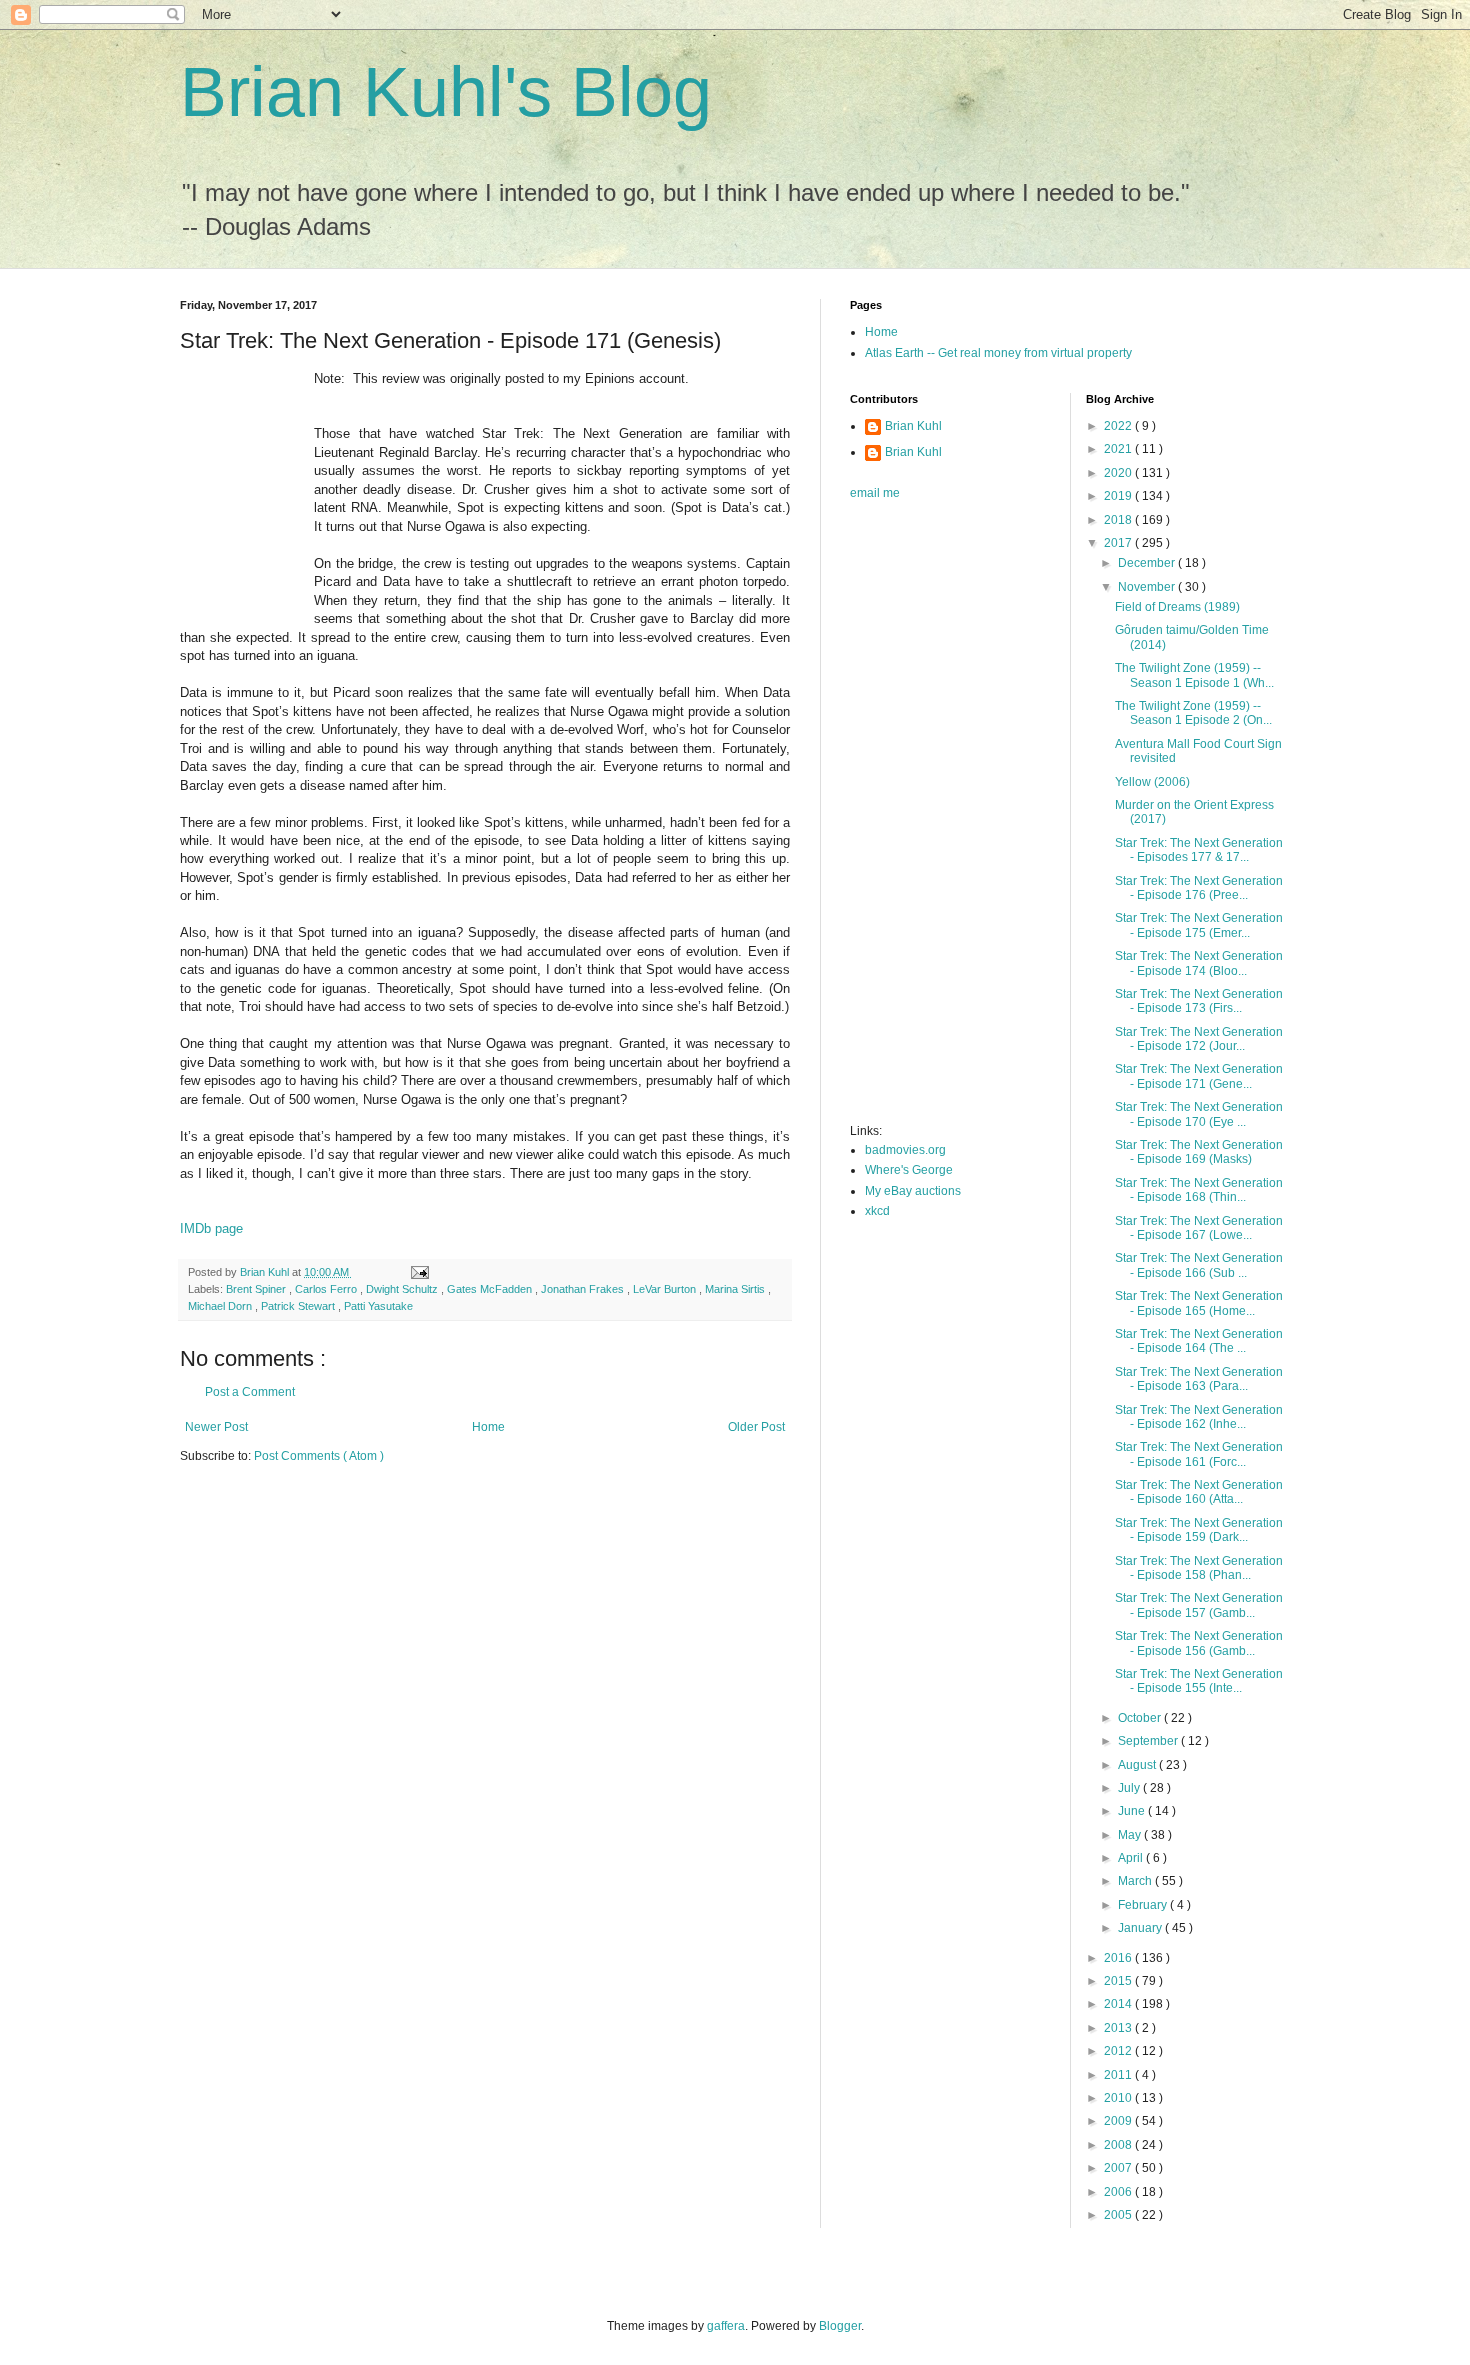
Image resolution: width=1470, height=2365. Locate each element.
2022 (1119, 426)
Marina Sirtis (736, 1289)
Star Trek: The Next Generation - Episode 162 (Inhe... (1199, 1417)
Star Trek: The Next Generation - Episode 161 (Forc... (1199, 1454)
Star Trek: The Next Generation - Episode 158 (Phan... (1199, 1568)
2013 (1119, 2028)
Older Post (756, 1427)
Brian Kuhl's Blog (446, 92)
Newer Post (216, 1427)
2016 (1119, 1958)
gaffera (726, 2326)
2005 (1119, 2215)
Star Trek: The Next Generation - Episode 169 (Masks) (1199, 1152)
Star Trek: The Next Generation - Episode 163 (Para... (1199, 1379)
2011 (1119, 2075)
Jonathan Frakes (584, 1289)
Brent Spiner (257, 1289)
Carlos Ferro (327, 1289)
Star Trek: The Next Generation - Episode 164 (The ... (1199, 1341)
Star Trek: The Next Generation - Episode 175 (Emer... (1199, 925)
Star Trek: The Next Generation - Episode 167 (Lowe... (1199, 1228)
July (1130, 1788)
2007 (1119, 2168)
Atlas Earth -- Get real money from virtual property (998, 353)
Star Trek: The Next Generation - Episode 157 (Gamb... (1199, 1605)
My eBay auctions (913, 1191)
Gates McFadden (491, 1289)
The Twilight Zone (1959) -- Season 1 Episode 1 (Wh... (1194, 675)
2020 (1119, 473)
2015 (1119, 1981)
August (1138, 1765)
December (1148, 563)
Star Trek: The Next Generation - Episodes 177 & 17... (1199, 850)
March (1136, 1881)
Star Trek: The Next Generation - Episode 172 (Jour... (1199, 1039)
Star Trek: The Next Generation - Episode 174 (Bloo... (1199, 963)
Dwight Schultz (403, 1289)
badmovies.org (905, 1150)
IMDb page (211, 1228)
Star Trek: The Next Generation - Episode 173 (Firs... (1199, 1001)
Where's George (909, 1170)
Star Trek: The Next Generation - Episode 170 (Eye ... (1199, 1114)
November (1148, 587)
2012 (1119, 2051)
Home (488, 1427)
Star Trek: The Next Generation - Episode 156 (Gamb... (1199, 1643)
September (1149, 1741)
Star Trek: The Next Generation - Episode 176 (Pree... (1199, 888)
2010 (1119, 2098)
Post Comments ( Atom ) (319, 1456)
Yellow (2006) (1152, 782)
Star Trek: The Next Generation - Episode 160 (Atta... (1199, 1492)
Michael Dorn (221, 1306)
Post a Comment (250, 1392)
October (1141, 1718)
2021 (1119, 449)
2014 (1119, 2004)
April (1132, 1858)
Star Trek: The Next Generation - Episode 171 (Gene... (1199, 1076)
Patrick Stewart (299, 1306)
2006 (1119, 2192)
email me (875, 493)
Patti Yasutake (378, 1306)
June (1133, 1811)
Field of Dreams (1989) (1177, 607)
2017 (1119, 543)
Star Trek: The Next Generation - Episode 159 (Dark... (1199, 1530)
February (1144, 1905)
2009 (1119, 2121)
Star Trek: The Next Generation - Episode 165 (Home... (1199, 1303)
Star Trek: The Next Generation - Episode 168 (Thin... (1199, 1190)
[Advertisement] (930, 818)
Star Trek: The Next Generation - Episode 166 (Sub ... (1199, 1265)
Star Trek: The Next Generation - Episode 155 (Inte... (1199, 1681)
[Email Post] (419, 1272)
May (1131, 1835)
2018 (1119, 520)
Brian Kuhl (913, 426)
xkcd (877, 1211)
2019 (1119, 496)
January (1141, 1928)
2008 (1119, 2145)
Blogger (840, 2326)
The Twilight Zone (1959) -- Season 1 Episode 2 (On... (1193, 713)
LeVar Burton (666, 1289)
